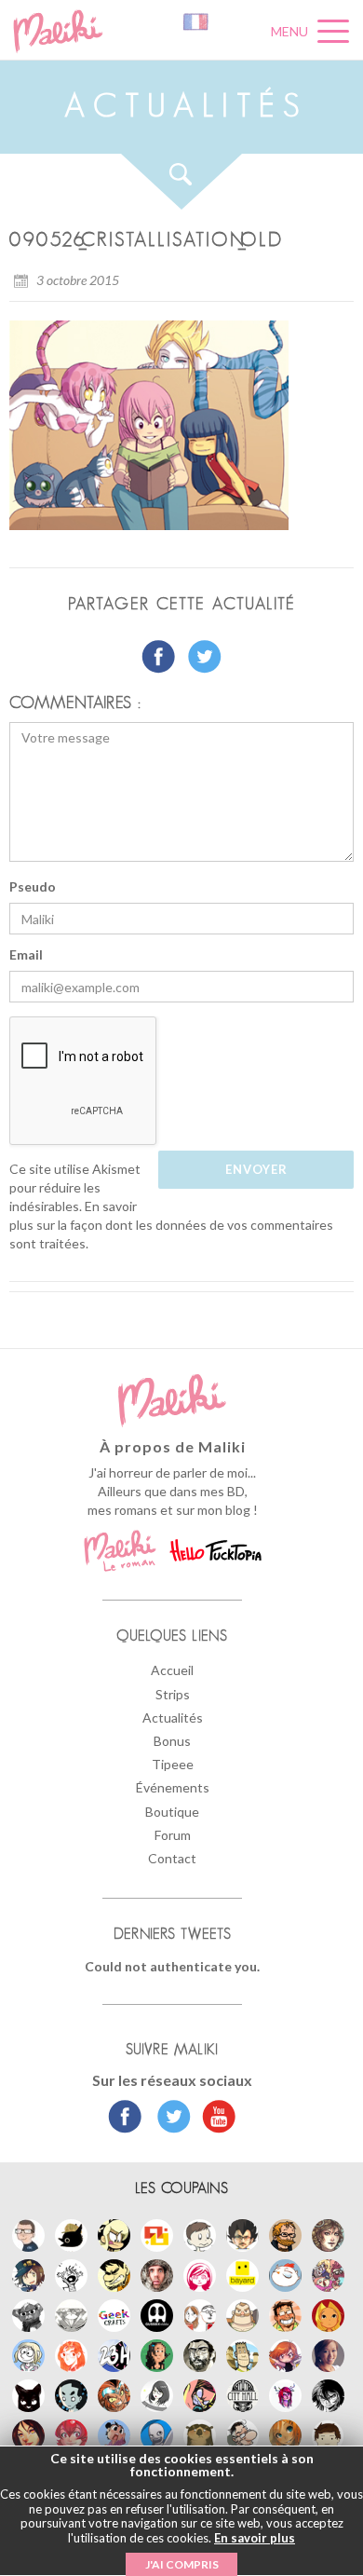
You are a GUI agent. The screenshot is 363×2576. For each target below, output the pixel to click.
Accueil (172, 1670)
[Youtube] (215, 2119)
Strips (173, 1694)
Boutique (172, 1812)
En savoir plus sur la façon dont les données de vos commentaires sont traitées (171, 1225)
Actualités (173, 1717)
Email (26, 954)
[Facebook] (125, 2119)
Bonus (172, 1741)
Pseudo (33, 886)
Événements (173, 1787)
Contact (172, 1858)
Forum (173, 1835)
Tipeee (173, 1764)
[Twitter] (169, 2119)
